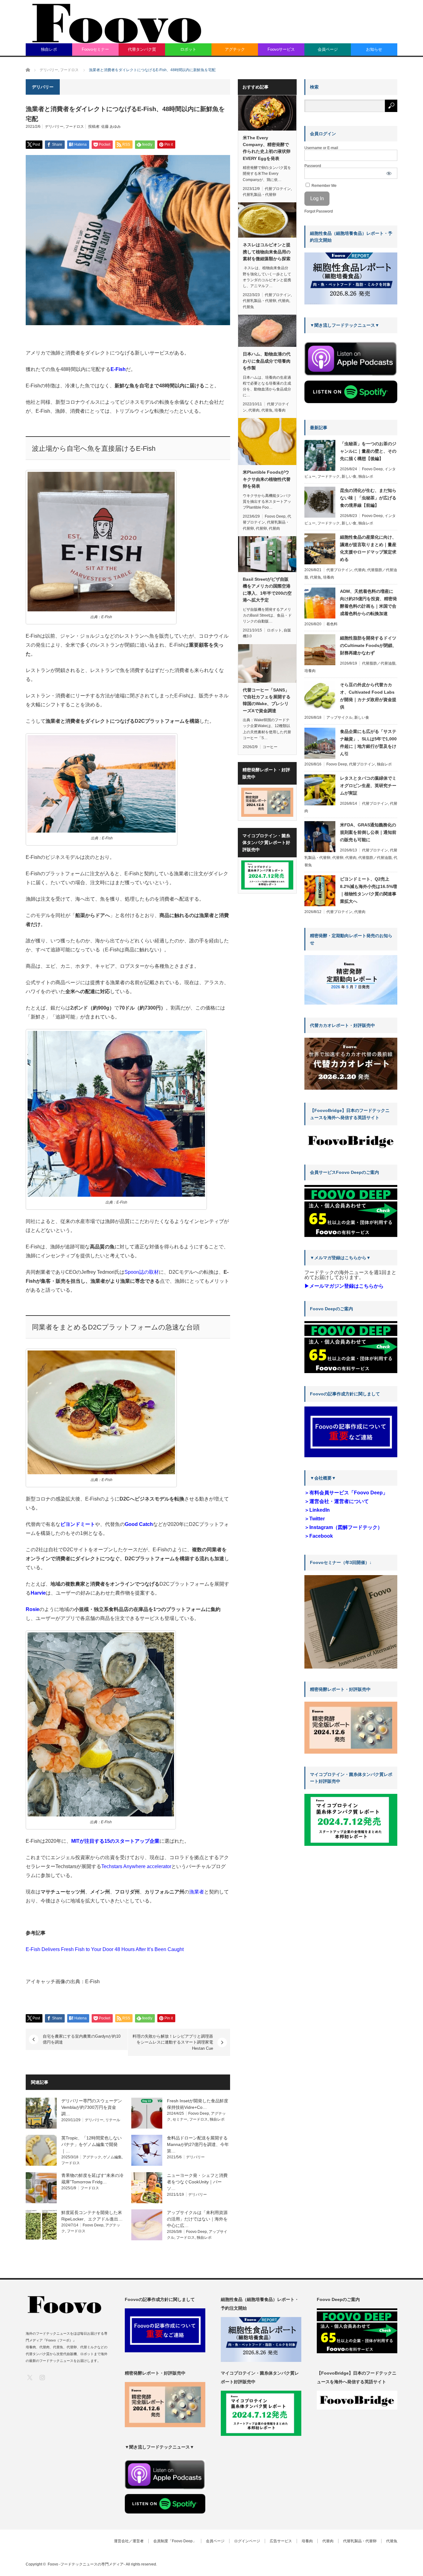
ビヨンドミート (78, 1524)
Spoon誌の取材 (142, 1272)
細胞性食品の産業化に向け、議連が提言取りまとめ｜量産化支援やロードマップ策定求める (368, 548)
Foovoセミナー (95, 49)
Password (313, 166)
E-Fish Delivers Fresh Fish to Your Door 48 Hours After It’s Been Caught (105, 1949)
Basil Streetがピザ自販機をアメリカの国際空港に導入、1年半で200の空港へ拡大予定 (267, 590)
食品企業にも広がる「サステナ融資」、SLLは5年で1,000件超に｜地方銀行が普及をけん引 (368, 743)
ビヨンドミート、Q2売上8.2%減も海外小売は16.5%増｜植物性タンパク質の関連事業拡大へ (368, 890)
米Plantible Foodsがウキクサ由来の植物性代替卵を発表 (267, 479)
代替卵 (261, 528)
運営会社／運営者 (129, 2541)
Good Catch (139, 1524)
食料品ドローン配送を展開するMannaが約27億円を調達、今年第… (198, 2144)
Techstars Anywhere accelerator (136, 1866)
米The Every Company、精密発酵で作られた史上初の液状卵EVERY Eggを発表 (267, 148)
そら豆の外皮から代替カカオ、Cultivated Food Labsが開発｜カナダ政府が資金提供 (368, 696)
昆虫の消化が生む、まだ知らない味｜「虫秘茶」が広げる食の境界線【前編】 (368, 498)
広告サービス (281, 2541)
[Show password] (389, 173)
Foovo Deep (199, 2113)
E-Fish (118, 369)
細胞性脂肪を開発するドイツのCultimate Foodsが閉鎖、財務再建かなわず (368, 645)
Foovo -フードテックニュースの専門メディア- (86, 2564)
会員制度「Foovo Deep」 (175, 2541)
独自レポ (49, 49)
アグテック (235, 49)
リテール (113, 2120)
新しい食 (349, 476)
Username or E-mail (321, 148)
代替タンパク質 (142, 49)
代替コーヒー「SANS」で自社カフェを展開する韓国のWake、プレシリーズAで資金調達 (267, 700)
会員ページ (328, 49)
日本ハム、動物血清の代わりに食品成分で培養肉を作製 (267, 361)
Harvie (38, 1593)
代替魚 (248, 307)
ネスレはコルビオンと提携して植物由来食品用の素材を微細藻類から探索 (267, 252)
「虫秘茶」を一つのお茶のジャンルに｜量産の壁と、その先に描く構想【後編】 (368, 451)
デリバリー (54, 127)
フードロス (75, 127)
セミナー (180, 2119)
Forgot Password (319, 211)
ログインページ (247, 2541)
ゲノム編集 (112, 2157)
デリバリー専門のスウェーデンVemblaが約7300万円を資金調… (92, 2107)
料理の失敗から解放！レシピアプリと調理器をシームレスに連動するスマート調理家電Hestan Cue (173, 2042)
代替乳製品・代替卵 (259, 195)
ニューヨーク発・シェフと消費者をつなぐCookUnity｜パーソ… (197, 2182)
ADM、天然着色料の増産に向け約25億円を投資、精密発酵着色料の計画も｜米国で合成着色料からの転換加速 (368, 602)
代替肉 (284, 301)
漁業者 (197, 1892)
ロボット (188, 49)
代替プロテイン (278, 189)
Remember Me (324, 186)
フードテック (329, 476)
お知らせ (374, 49)
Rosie (33, 1609)
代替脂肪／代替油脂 (379, 663)
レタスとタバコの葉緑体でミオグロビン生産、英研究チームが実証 (368, 786)
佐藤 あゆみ (111, 127)
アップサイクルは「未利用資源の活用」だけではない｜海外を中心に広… (197, 2219)
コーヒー (270, 747)
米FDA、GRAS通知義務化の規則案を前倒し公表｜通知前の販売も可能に (368, 832)
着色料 (332, 624)
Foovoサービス (281, 49)
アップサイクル (339, 717)
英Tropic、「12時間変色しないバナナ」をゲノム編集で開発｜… (92, 2144)
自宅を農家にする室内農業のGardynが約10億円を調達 (82, 2039)
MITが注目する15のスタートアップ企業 (115, 1841)
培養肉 (280, 410)
